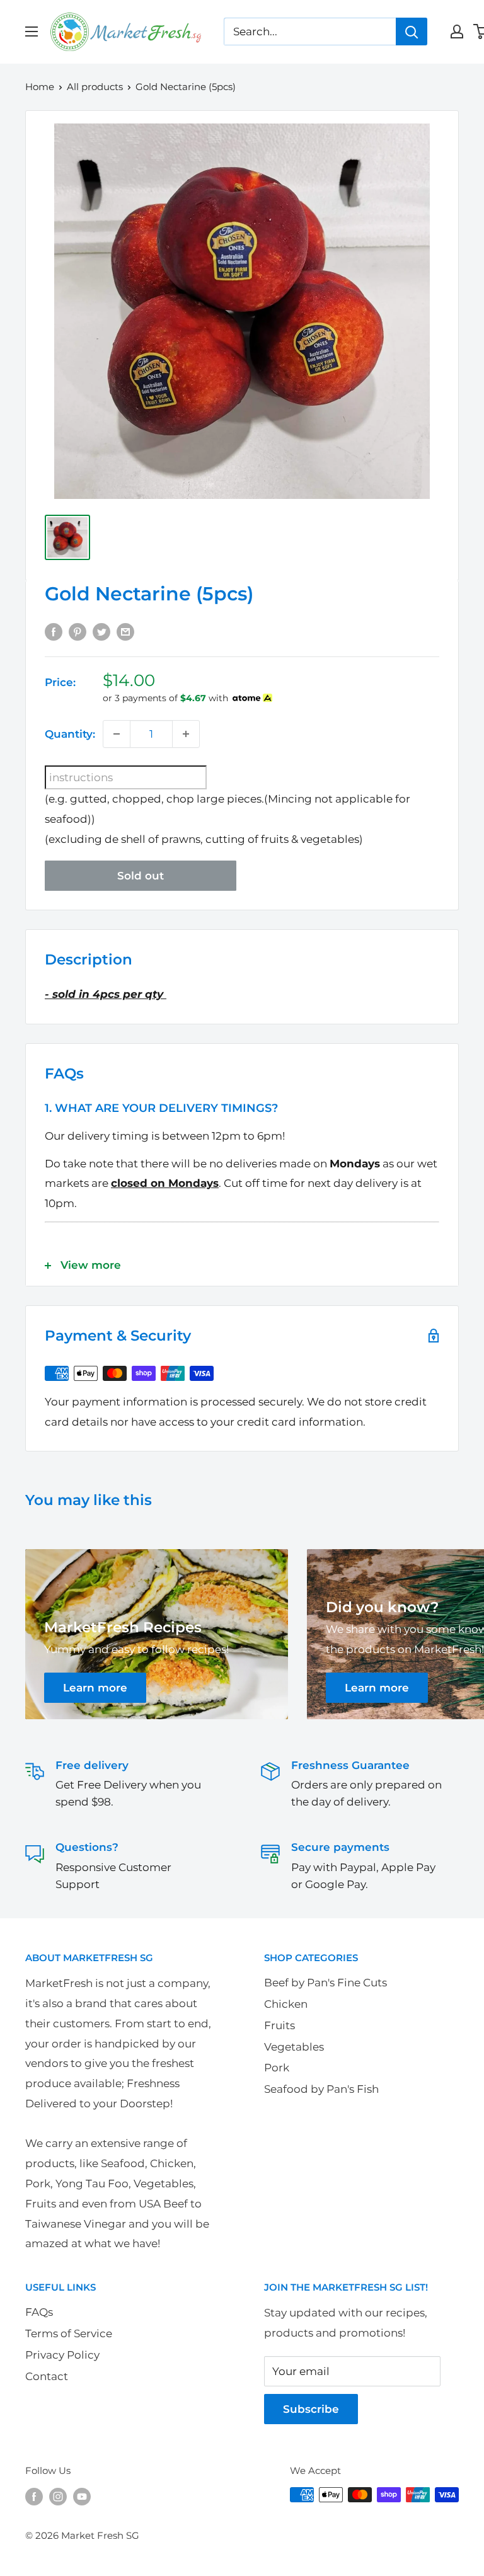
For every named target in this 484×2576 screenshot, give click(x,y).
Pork (277, 2068)
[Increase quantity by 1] (186, 734)
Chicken (286, 2004)
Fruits (279, 2025)
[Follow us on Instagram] (58, 2496)
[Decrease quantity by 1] (117, 734)
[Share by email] (125, 631)
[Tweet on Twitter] (101, 631)
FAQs (39, 2312)
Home (40, 87)
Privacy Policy (62, 2355)
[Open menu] (32, 31)
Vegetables (294, 2047)
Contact (47, 2376)
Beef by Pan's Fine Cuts (326, 1983)
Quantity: (70, 734)
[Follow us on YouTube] (82, 2496)
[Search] (412, 31)
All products (95, 87)
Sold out (141, 876)
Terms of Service (69, 2333)
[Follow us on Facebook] (34, 2496)
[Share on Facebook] (54, 631)
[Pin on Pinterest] (78, 631)
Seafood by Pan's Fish (321, 2089)
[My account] (457, 31)
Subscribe (311, 2409)
